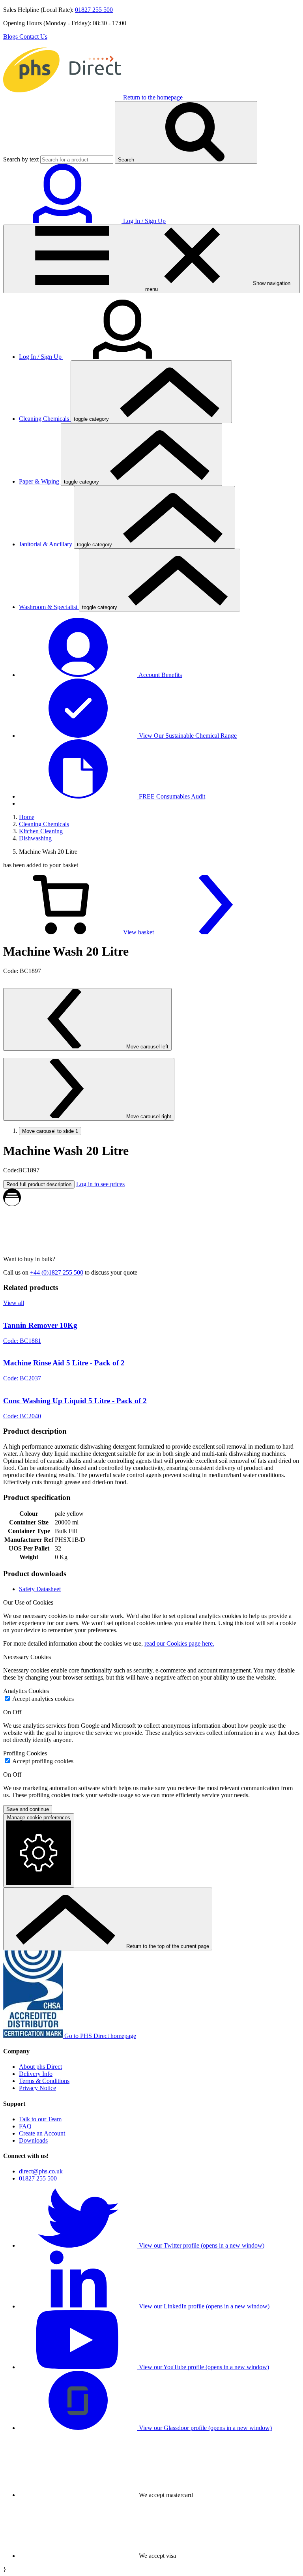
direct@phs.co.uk (41, 2171)
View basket (139, 932)
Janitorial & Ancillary (46, 544)
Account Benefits (160, 675)
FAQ (25, 2126)
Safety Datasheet (40, 1589)
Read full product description (39, 1184)
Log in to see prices (100, 1184)
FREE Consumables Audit (171, 796)
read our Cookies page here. (179, 1643)
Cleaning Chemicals (45, 419)
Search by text (21, 159)
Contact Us (33, 37)
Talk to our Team (40, 2119)
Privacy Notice (37, 2088)
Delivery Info (36, 2074)
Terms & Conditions (44, 2081)
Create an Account (42, 2133)
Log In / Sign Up (41, 357)
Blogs (11, 37)
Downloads (33, 2140)
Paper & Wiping (40, 481)
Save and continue (28, 1809)
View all (14, 1303)
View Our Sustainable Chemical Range (187, 736)
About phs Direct (40, 2067)
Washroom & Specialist (49, 607)
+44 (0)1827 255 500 (57, 1272)
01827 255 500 (94, 10)
